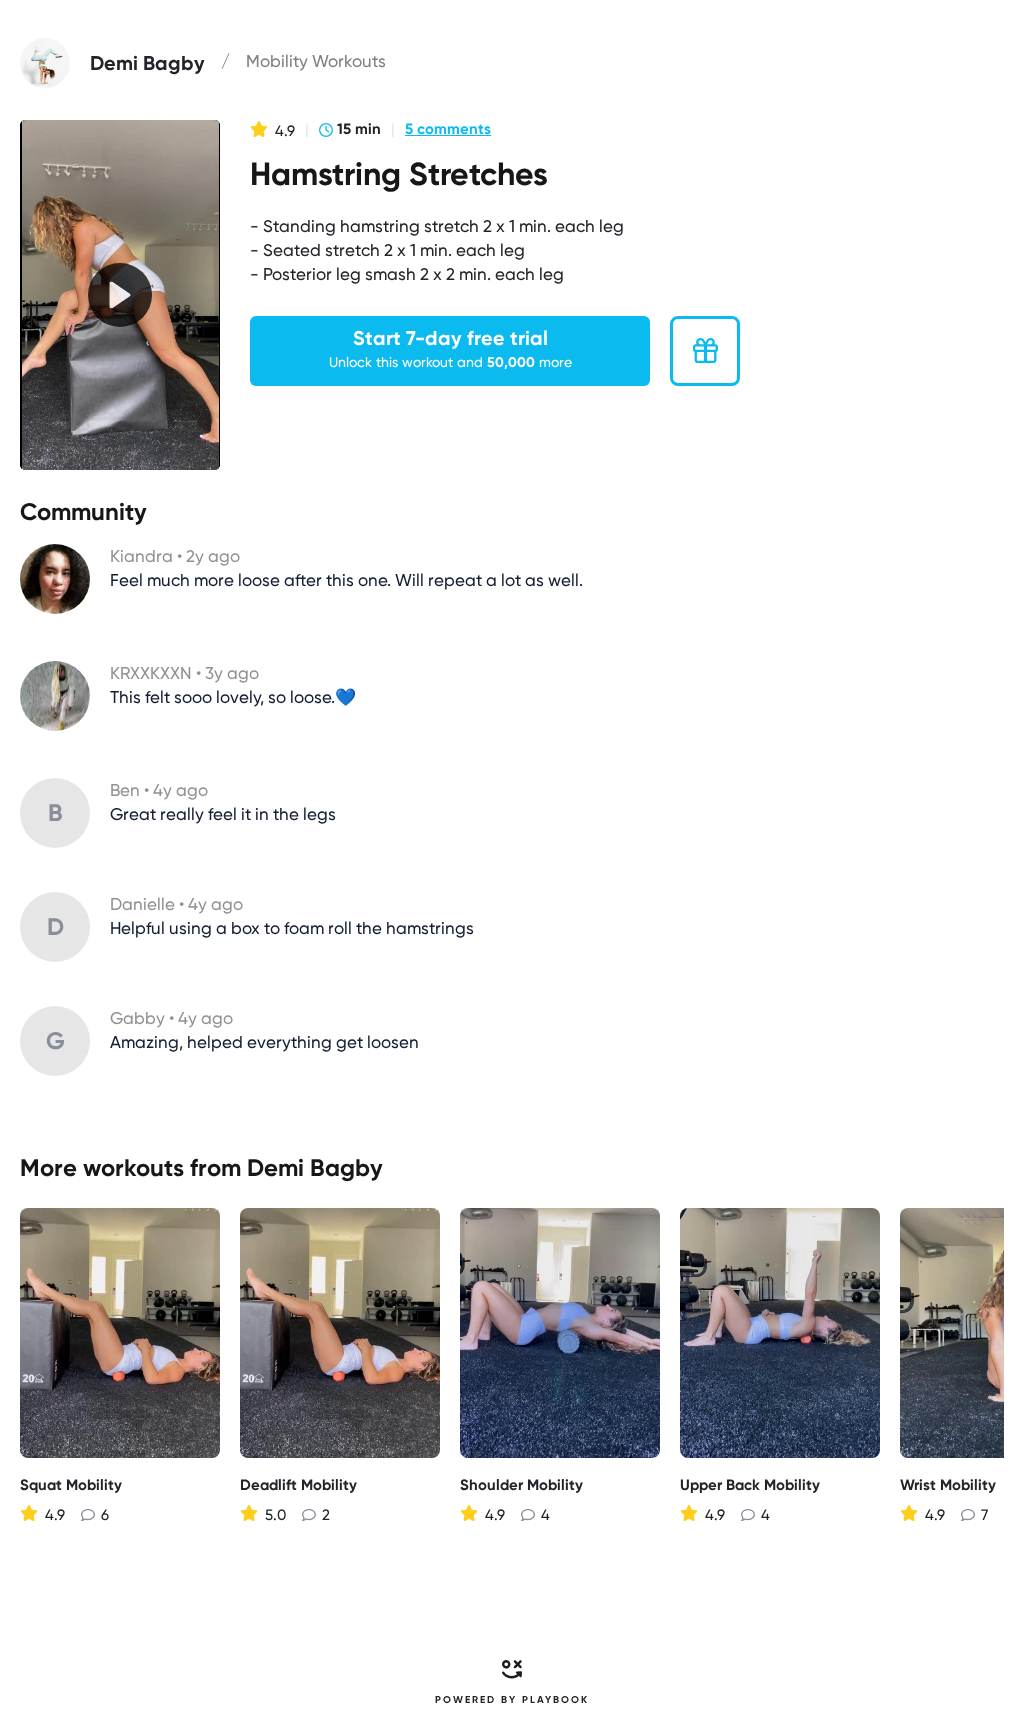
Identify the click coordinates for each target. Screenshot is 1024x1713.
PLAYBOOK (555, 1700)
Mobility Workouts (316, 61)
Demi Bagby (315, 1167)
